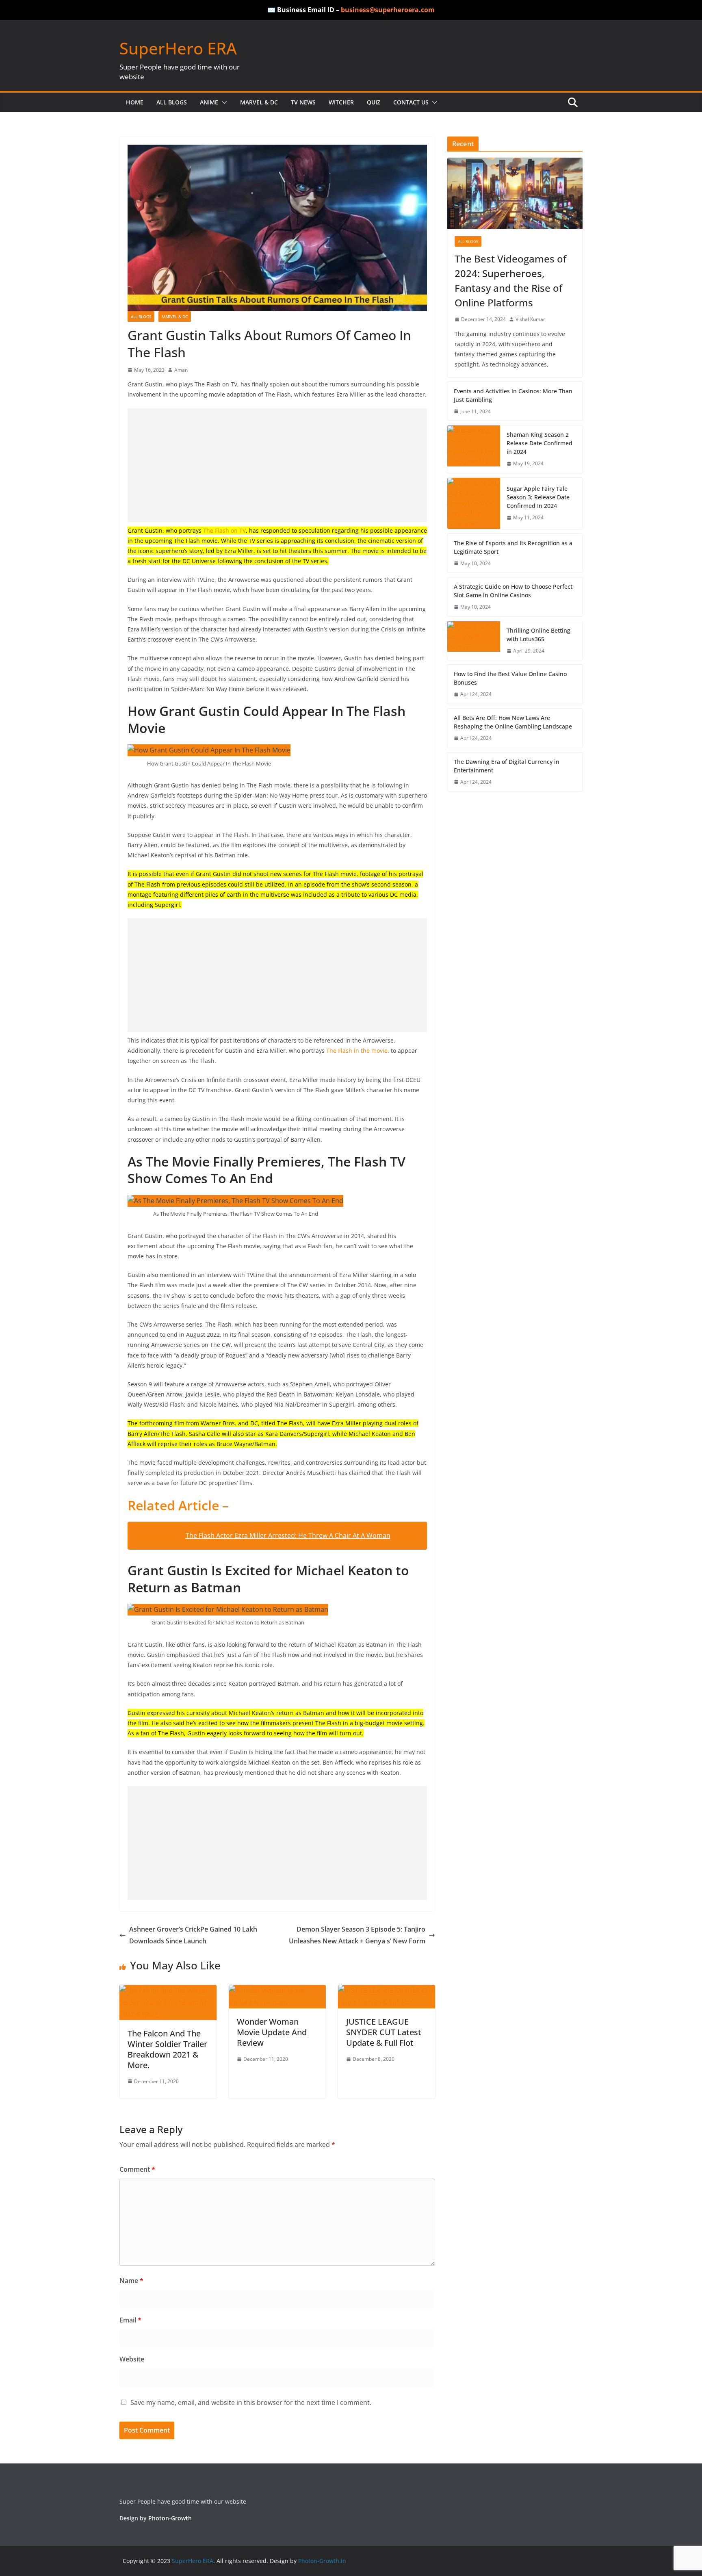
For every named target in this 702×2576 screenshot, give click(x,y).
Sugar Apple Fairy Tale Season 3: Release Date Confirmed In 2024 (538, 497)
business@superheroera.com (388, 10)
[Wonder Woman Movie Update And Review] (277, 1991)
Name (131, 2281)
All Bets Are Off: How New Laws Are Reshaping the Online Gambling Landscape (513, 722)
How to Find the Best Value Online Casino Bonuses (510, 678)
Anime (209, 102)
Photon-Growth (170, 2518)
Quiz (374, 102)
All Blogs (172, 102)
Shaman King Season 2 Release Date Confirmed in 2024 (539, 443)
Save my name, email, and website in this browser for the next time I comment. (251, 2403)
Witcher (341, 102)
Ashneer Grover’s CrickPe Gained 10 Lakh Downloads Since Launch (193, 1935)
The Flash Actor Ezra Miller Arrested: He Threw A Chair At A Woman (288, 1535)
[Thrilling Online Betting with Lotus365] (474, 641)
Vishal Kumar (530, 319)
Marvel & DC (259, 102)
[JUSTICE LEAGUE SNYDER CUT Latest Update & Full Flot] (387, 1991)
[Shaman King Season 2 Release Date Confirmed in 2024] (474, 449)
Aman (181, 370)
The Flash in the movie (357, 1051)
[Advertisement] (277, 465)
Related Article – (178, 1505)
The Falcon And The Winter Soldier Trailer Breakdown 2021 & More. (167, 2049)
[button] (223, 102)
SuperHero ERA (178, 48)
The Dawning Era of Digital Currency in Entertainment (507, 766)
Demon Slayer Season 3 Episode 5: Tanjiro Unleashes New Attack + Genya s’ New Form (357, 1935)
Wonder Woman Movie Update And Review (272, 2032)
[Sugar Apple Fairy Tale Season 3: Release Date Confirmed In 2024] (474, 503)
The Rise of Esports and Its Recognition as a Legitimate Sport (513, 547)
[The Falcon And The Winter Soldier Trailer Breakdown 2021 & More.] (168, 1991)
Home (135, 102)
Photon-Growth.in (322, 2561)
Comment (137, 2169)
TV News (303, 102)
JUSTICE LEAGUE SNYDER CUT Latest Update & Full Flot (384, 2032)
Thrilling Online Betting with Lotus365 (538, 635)
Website (132, 2359)
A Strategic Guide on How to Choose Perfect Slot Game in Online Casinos (513, 591)
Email (130, 2320)
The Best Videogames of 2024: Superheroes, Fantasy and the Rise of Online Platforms (510, 281)
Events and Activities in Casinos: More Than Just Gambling (513, 395)
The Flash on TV (224, 530)
